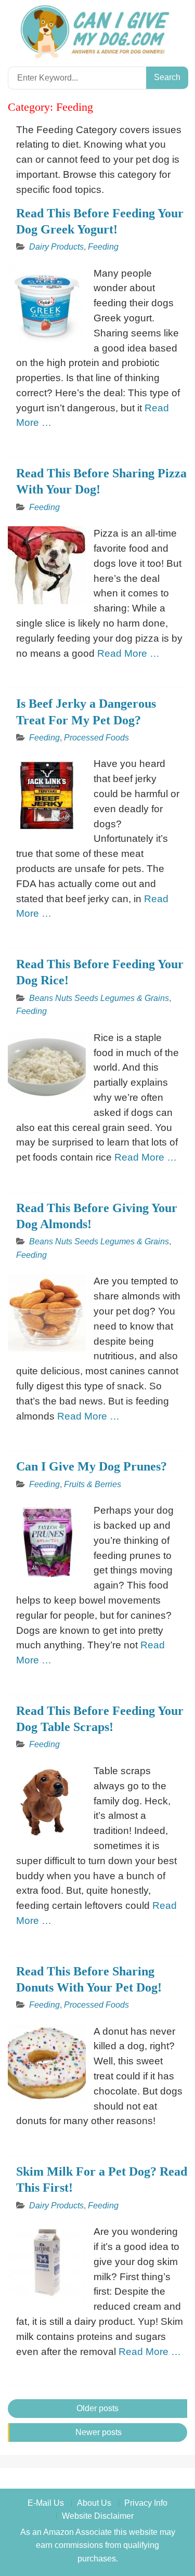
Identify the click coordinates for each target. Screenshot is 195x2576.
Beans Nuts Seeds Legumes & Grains (99, 998)
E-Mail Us (46, 2503)
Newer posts (99, 2432)
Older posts (97, 2408)
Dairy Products (56, 247)
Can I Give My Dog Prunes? (92, 1466)
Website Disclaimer (98, 2516)
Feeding (103, 247)
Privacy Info (146, 2503)
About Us (94, 2503)
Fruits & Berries (93, 1484)
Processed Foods (96, 738)
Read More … (128, 653)
